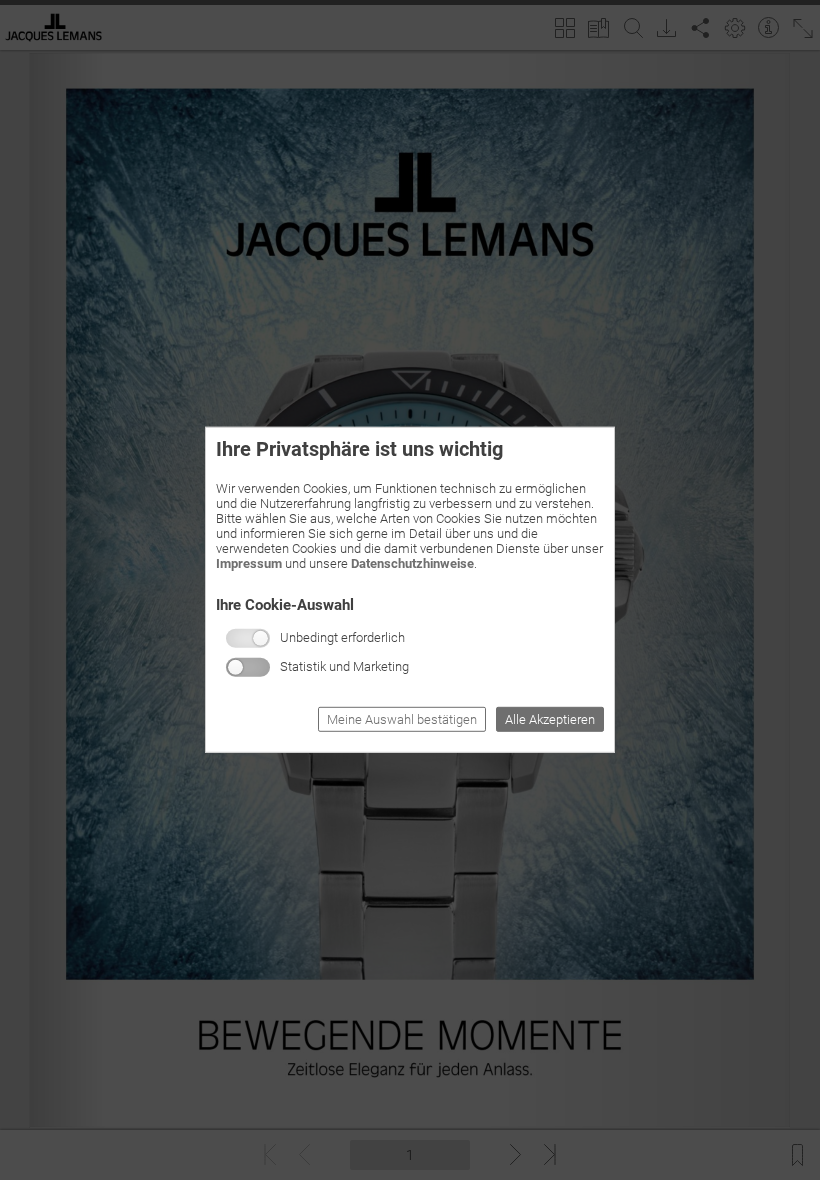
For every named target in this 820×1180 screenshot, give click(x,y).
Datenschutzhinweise (412, 563)
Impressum (249, 563)
